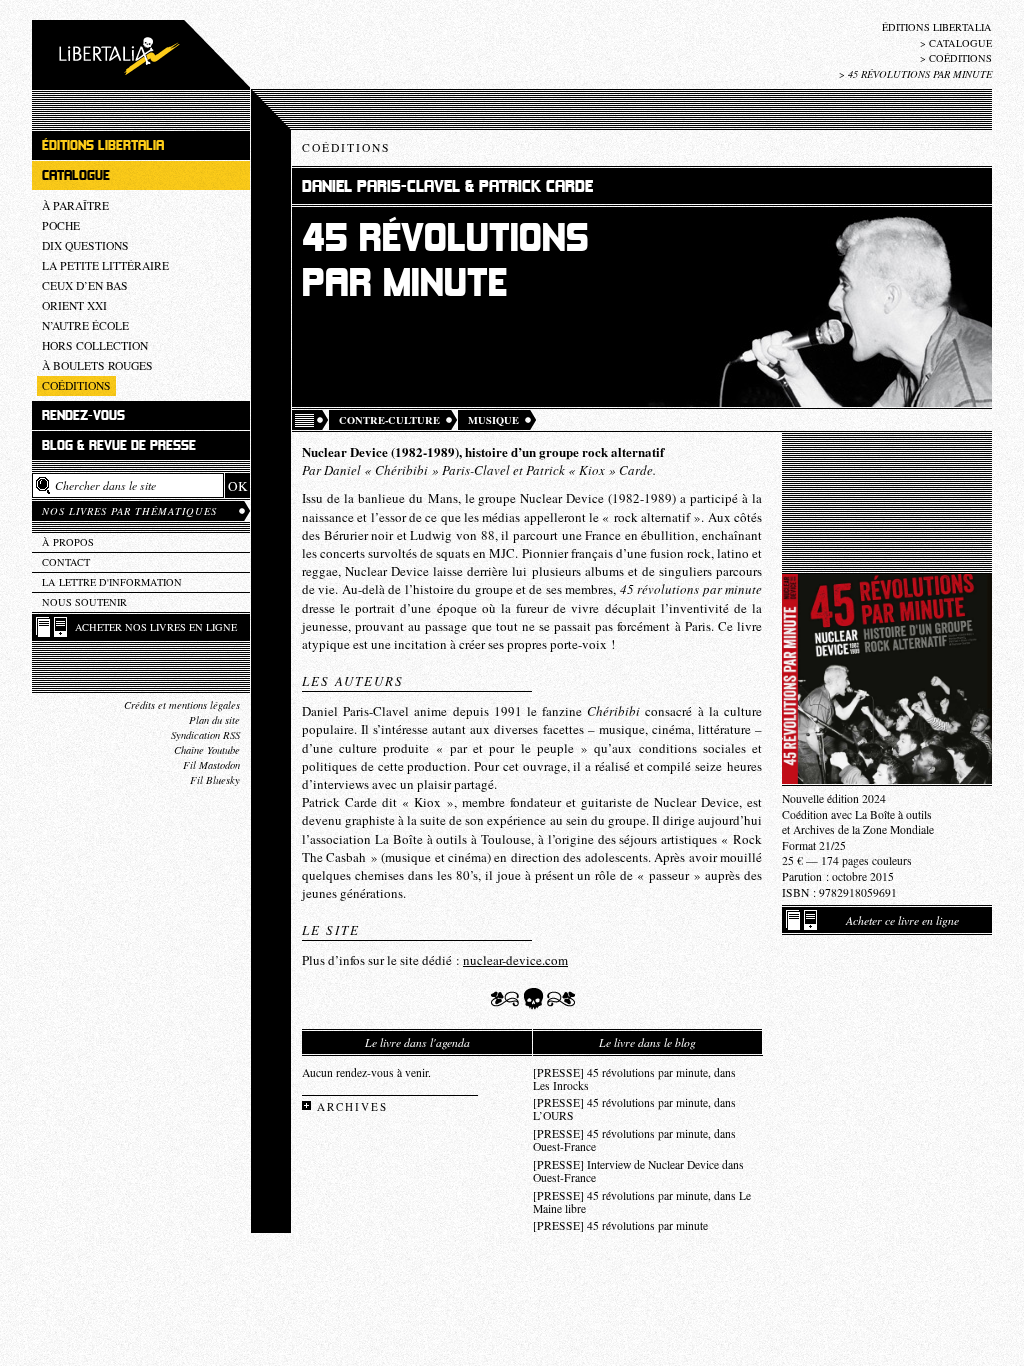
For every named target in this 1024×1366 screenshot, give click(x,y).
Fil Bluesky (215, 780)
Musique (493, 420)
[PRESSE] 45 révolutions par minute (620, 1225)
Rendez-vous (83, 415)
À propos (68, 542)
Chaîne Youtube (207, 750)
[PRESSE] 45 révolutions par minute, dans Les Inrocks (634, 1079)
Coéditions (960, 58)
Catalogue (960, 43)
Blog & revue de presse (119, 445)
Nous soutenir (84, 602)
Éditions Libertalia (937, 27)
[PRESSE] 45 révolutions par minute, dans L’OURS (634, 1109)
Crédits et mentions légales (182, 705)
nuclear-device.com (515, 960)
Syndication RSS (205, 735)
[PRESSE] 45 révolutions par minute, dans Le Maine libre (642, 1202)
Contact (66, 562)
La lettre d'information (112, 582)
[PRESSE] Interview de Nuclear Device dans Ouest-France (638, 1171)
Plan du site (214, 720)
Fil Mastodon (211, 765)
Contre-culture (389, 420)
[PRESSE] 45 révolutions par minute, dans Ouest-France (634, 1140)
